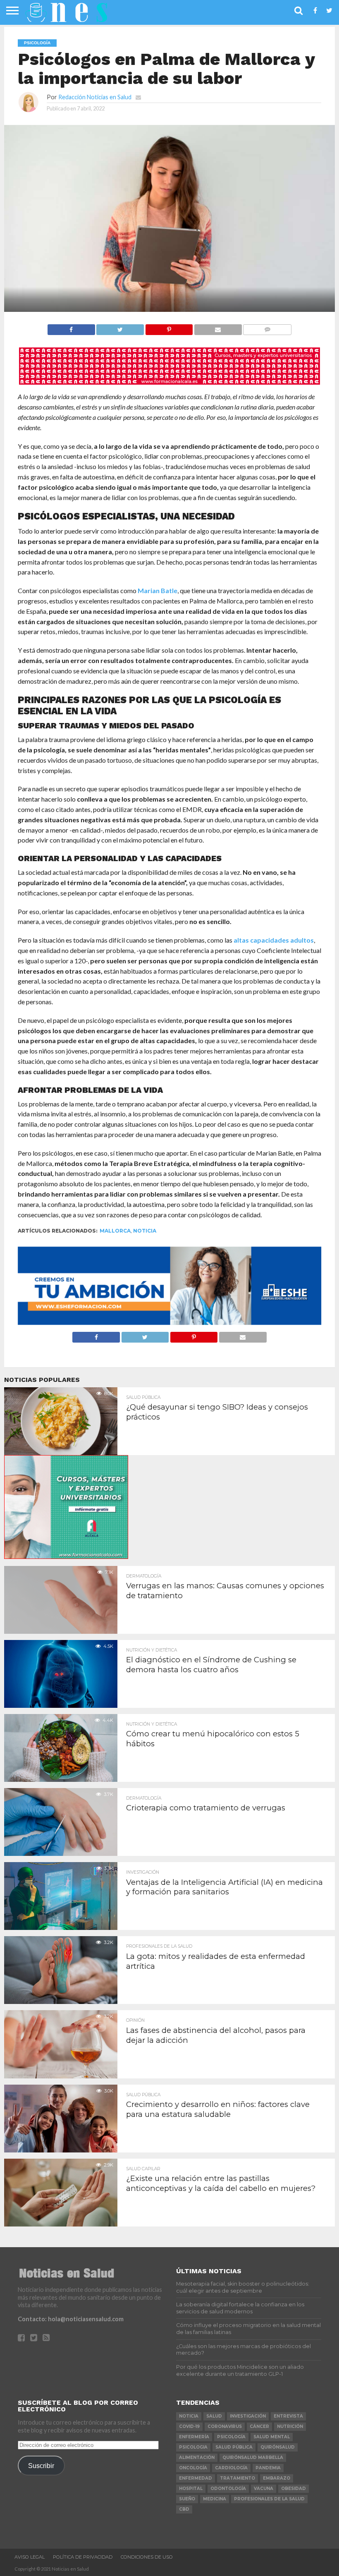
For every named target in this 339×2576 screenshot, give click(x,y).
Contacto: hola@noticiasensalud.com (71, 2319)
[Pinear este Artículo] (169, 327)
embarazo (277, 2478)
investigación (248, 2416)
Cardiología (231, 2468)
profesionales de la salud (269, 2499)
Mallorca (115, 1231)
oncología (193, 2468)
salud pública (234, 2447)
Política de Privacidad (83, 2557)
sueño (187, 2499)
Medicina (215, 2499)
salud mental (272, 2437)
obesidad (294, 2489)
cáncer (259, 2426)
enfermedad (196, 2478)
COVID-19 (189, 2426)
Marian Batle (158, 590)
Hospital (191, 2489)
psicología (231, 2437)
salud (214, 2416)
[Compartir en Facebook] (71, 327)
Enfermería (194, 2437)
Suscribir (41, 2466)
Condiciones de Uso (147, 2557)
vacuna (264, 2489)
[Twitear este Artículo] (120, 327)
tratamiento (238, 2478)
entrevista (288, 2416)
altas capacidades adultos (274, 940)
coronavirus (225, 2426)
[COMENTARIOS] (267, 327)
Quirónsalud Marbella (253, 2457)
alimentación (197, 2457)
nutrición (290, 2426)
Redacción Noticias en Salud (95, 97)
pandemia (268, 2468)
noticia (145, 1231)
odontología (228, 2489)
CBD (184, 2509)
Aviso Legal (30, 2557)
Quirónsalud (278, 2447)
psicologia (193, 2447)
